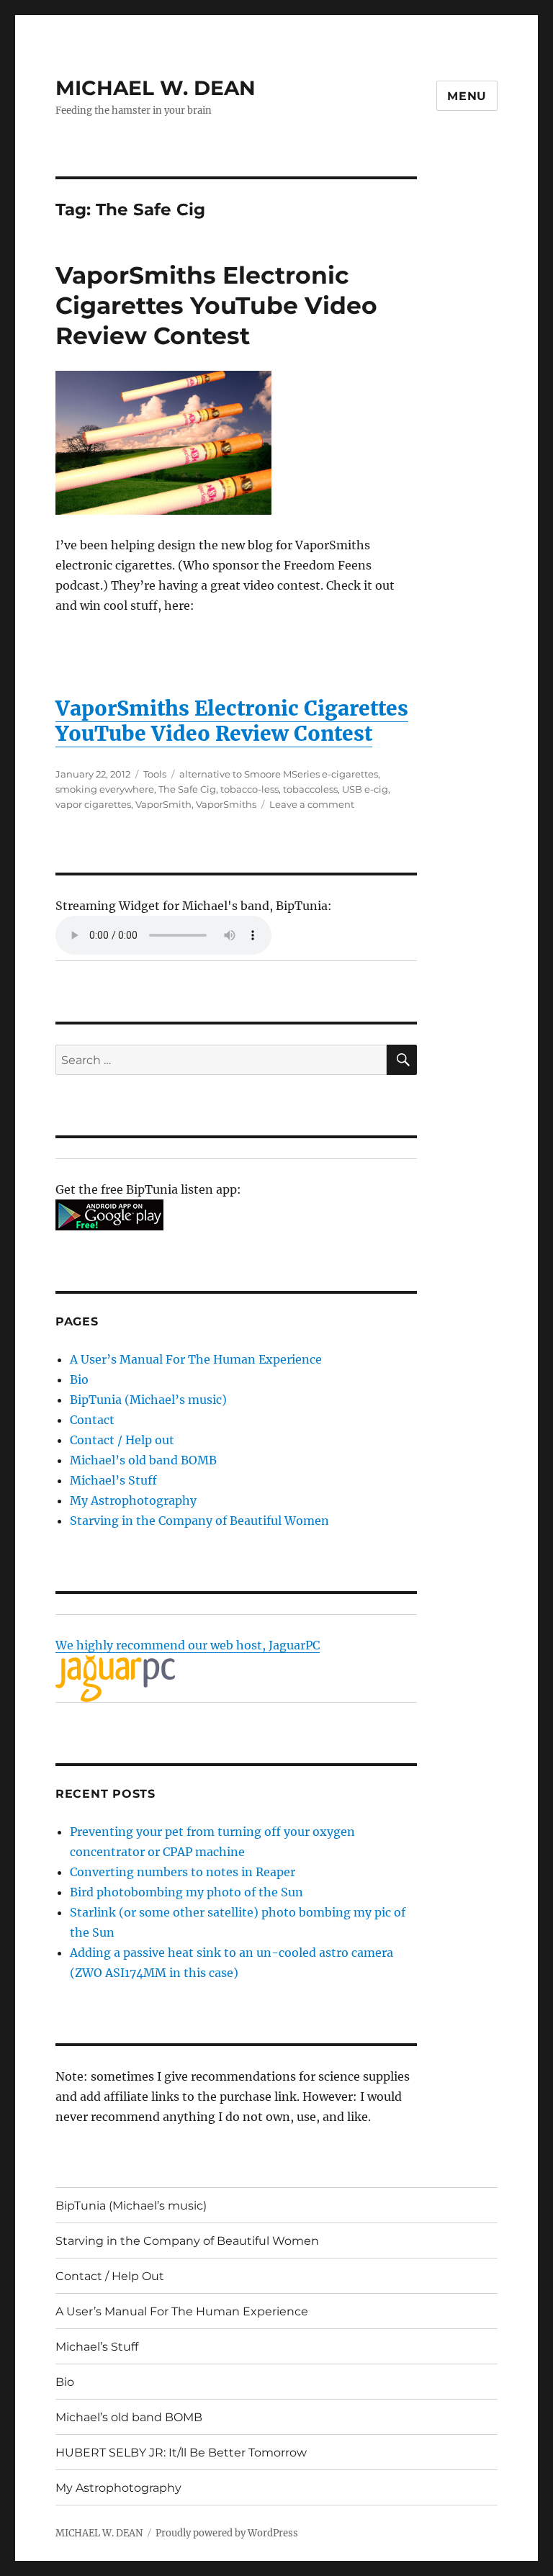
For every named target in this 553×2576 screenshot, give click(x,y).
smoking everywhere (105, 789)
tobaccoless (310, 789)
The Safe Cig (187, 789)
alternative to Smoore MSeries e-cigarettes (279, 774)
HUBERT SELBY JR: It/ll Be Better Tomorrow (181, 2453)
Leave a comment (312, 804)
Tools (155, 774)
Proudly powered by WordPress (227, 2533)
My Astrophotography (133, 1500)
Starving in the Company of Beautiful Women (199, 1521)
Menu (467, 96)
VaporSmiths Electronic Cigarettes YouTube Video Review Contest (216, 305)
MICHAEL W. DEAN (156, 88)
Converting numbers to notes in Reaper (183, 1872)
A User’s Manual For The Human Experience (196, 1359)
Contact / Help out (122, 1440)
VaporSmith (163, 804)
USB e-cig (365, 789)
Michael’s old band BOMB (143, 1460)
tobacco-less (249, 789)
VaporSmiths (226, 804)
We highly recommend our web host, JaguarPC (188, 1645)
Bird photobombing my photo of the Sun (186, 1892)
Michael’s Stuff (113, 1480)
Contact (92, 1420)
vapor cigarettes (93, 804)
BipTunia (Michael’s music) (148, 1400)
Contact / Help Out (110, 2276)
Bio (79, 1379)
